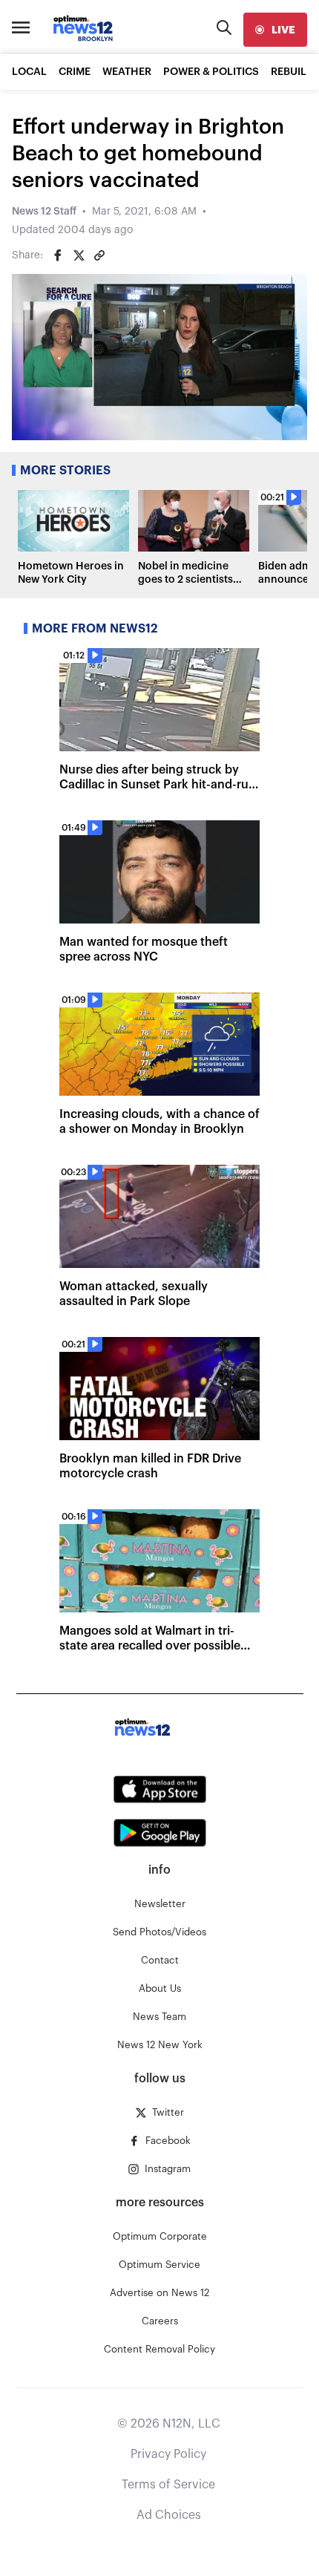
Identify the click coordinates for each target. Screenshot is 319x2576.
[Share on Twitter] (79, 255)
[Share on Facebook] (58, 255)
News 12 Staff (44, 212)
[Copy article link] (99, 255)
